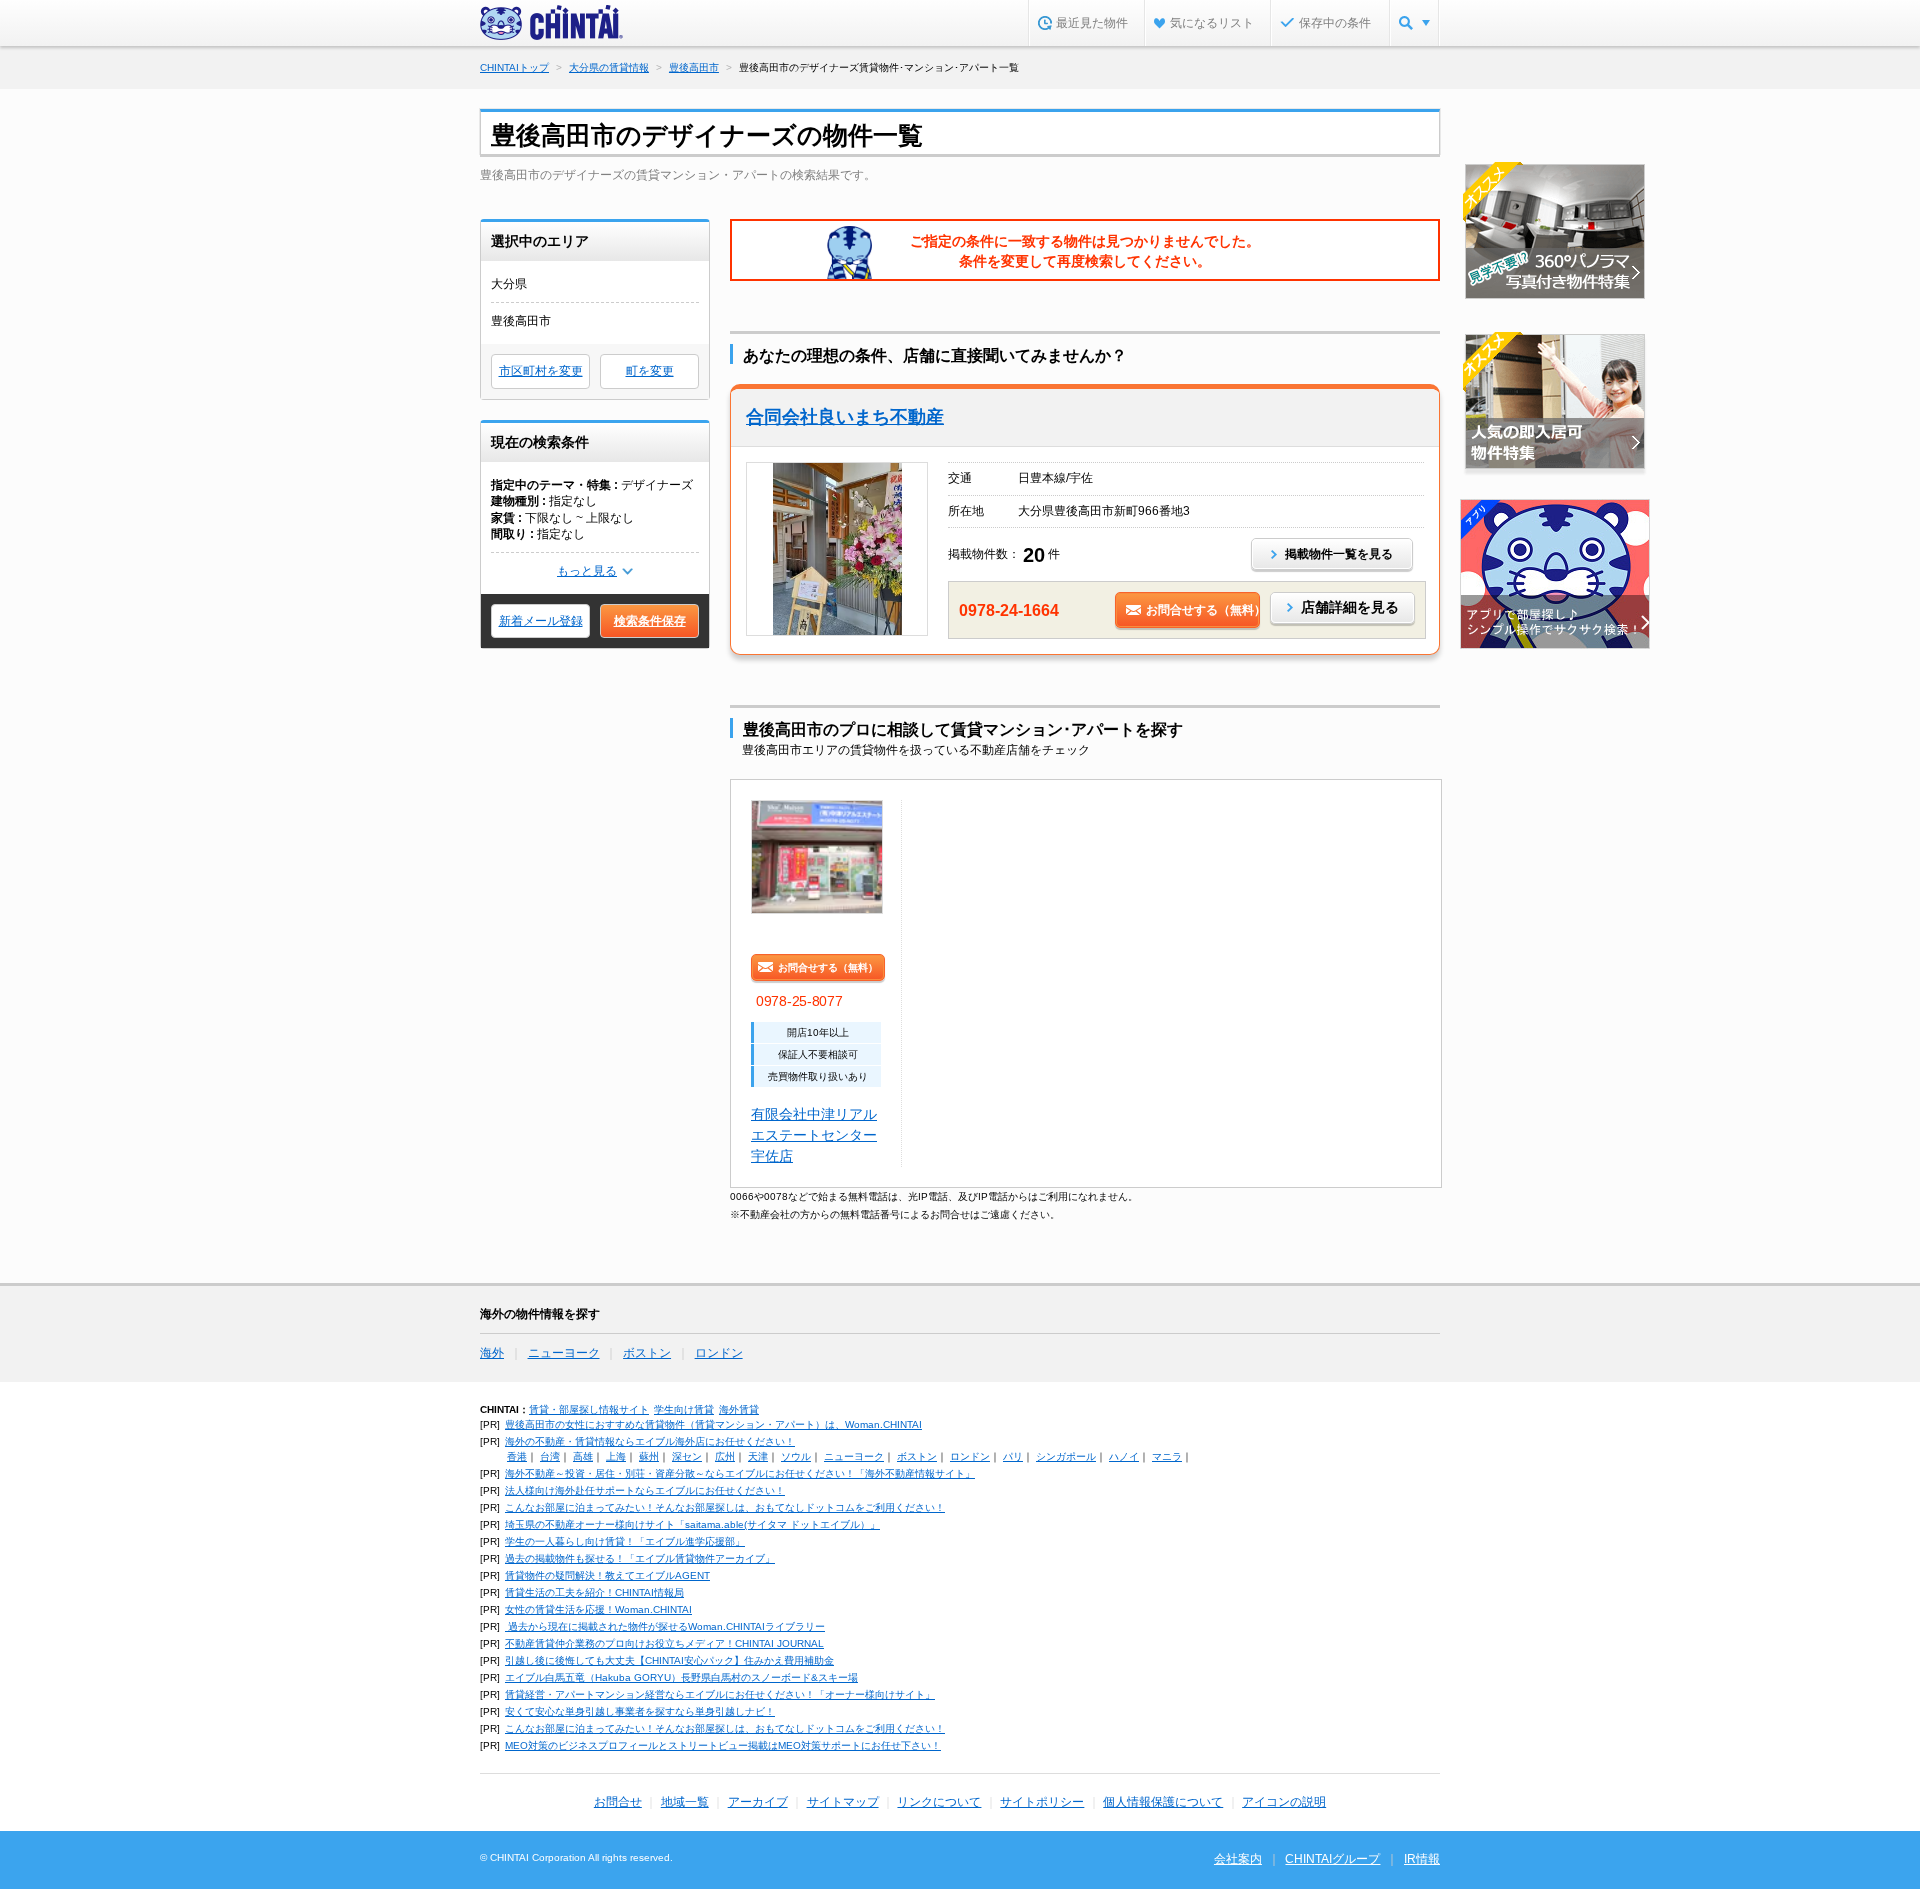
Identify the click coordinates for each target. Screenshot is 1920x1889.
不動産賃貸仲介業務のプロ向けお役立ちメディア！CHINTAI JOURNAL (664, 1643)
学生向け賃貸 (684, 1409)
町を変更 (650, 371)
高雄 (583, 1456)
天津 (758, 1456)
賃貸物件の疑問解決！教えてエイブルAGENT (607, 1575)
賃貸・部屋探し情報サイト (589, 1409)
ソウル (796, 1456)
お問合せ (618, 1802)
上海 (616, 1456)
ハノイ (1124, 1456)
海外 (492, 1353)
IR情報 (1422, 1859)
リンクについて (939, 1802)
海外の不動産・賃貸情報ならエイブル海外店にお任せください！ (650, 1441)
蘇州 (649, 1456)
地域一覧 (685, 1802)
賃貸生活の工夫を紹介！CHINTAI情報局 (594, 1592)
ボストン (647, 1353)
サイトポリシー (1042, 1802)
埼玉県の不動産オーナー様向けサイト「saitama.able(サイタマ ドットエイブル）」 (692, 1524)
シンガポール (1066, 1456)
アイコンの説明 (1284, 1802)
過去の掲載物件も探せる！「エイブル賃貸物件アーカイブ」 (640, 1558)
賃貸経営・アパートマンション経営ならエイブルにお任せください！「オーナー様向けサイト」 (720, 1694)
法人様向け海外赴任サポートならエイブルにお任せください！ (645, 1490)
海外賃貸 (739, 1409)
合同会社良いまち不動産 (845, 417)
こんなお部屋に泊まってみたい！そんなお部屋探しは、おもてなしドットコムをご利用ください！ (725, 1507)
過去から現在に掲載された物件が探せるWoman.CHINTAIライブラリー (665, 1626)
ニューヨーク (564, 1353)
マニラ (1167, 1456)
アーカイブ (758, 1802)
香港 (517, 1456)
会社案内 (1238, 1859)
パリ (1013, 1456)
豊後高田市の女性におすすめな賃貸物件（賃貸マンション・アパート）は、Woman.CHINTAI (713, 1424)
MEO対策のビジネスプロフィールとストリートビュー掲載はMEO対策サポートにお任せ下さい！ (723, 1745)
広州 (725, 1456)
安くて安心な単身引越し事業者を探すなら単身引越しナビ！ (640, 1711)
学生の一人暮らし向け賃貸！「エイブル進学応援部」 (625, 1541)
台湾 (550, 1456)
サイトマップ (843, 1802)
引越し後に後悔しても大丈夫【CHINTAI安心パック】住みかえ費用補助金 (669, 1660)
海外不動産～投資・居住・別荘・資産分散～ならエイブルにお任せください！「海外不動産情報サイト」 (740, 1473)
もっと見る (587, 571)
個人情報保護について (1163, 1802)
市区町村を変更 (541, 371)
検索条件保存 (650, 621)
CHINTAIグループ (1332, 1859)
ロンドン (719, 1353)
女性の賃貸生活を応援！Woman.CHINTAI (598, 1609)
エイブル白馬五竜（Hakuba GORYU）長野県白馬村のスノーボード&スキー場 (681, 1677)
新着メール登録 (541, 621)
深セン (687, 1456)
